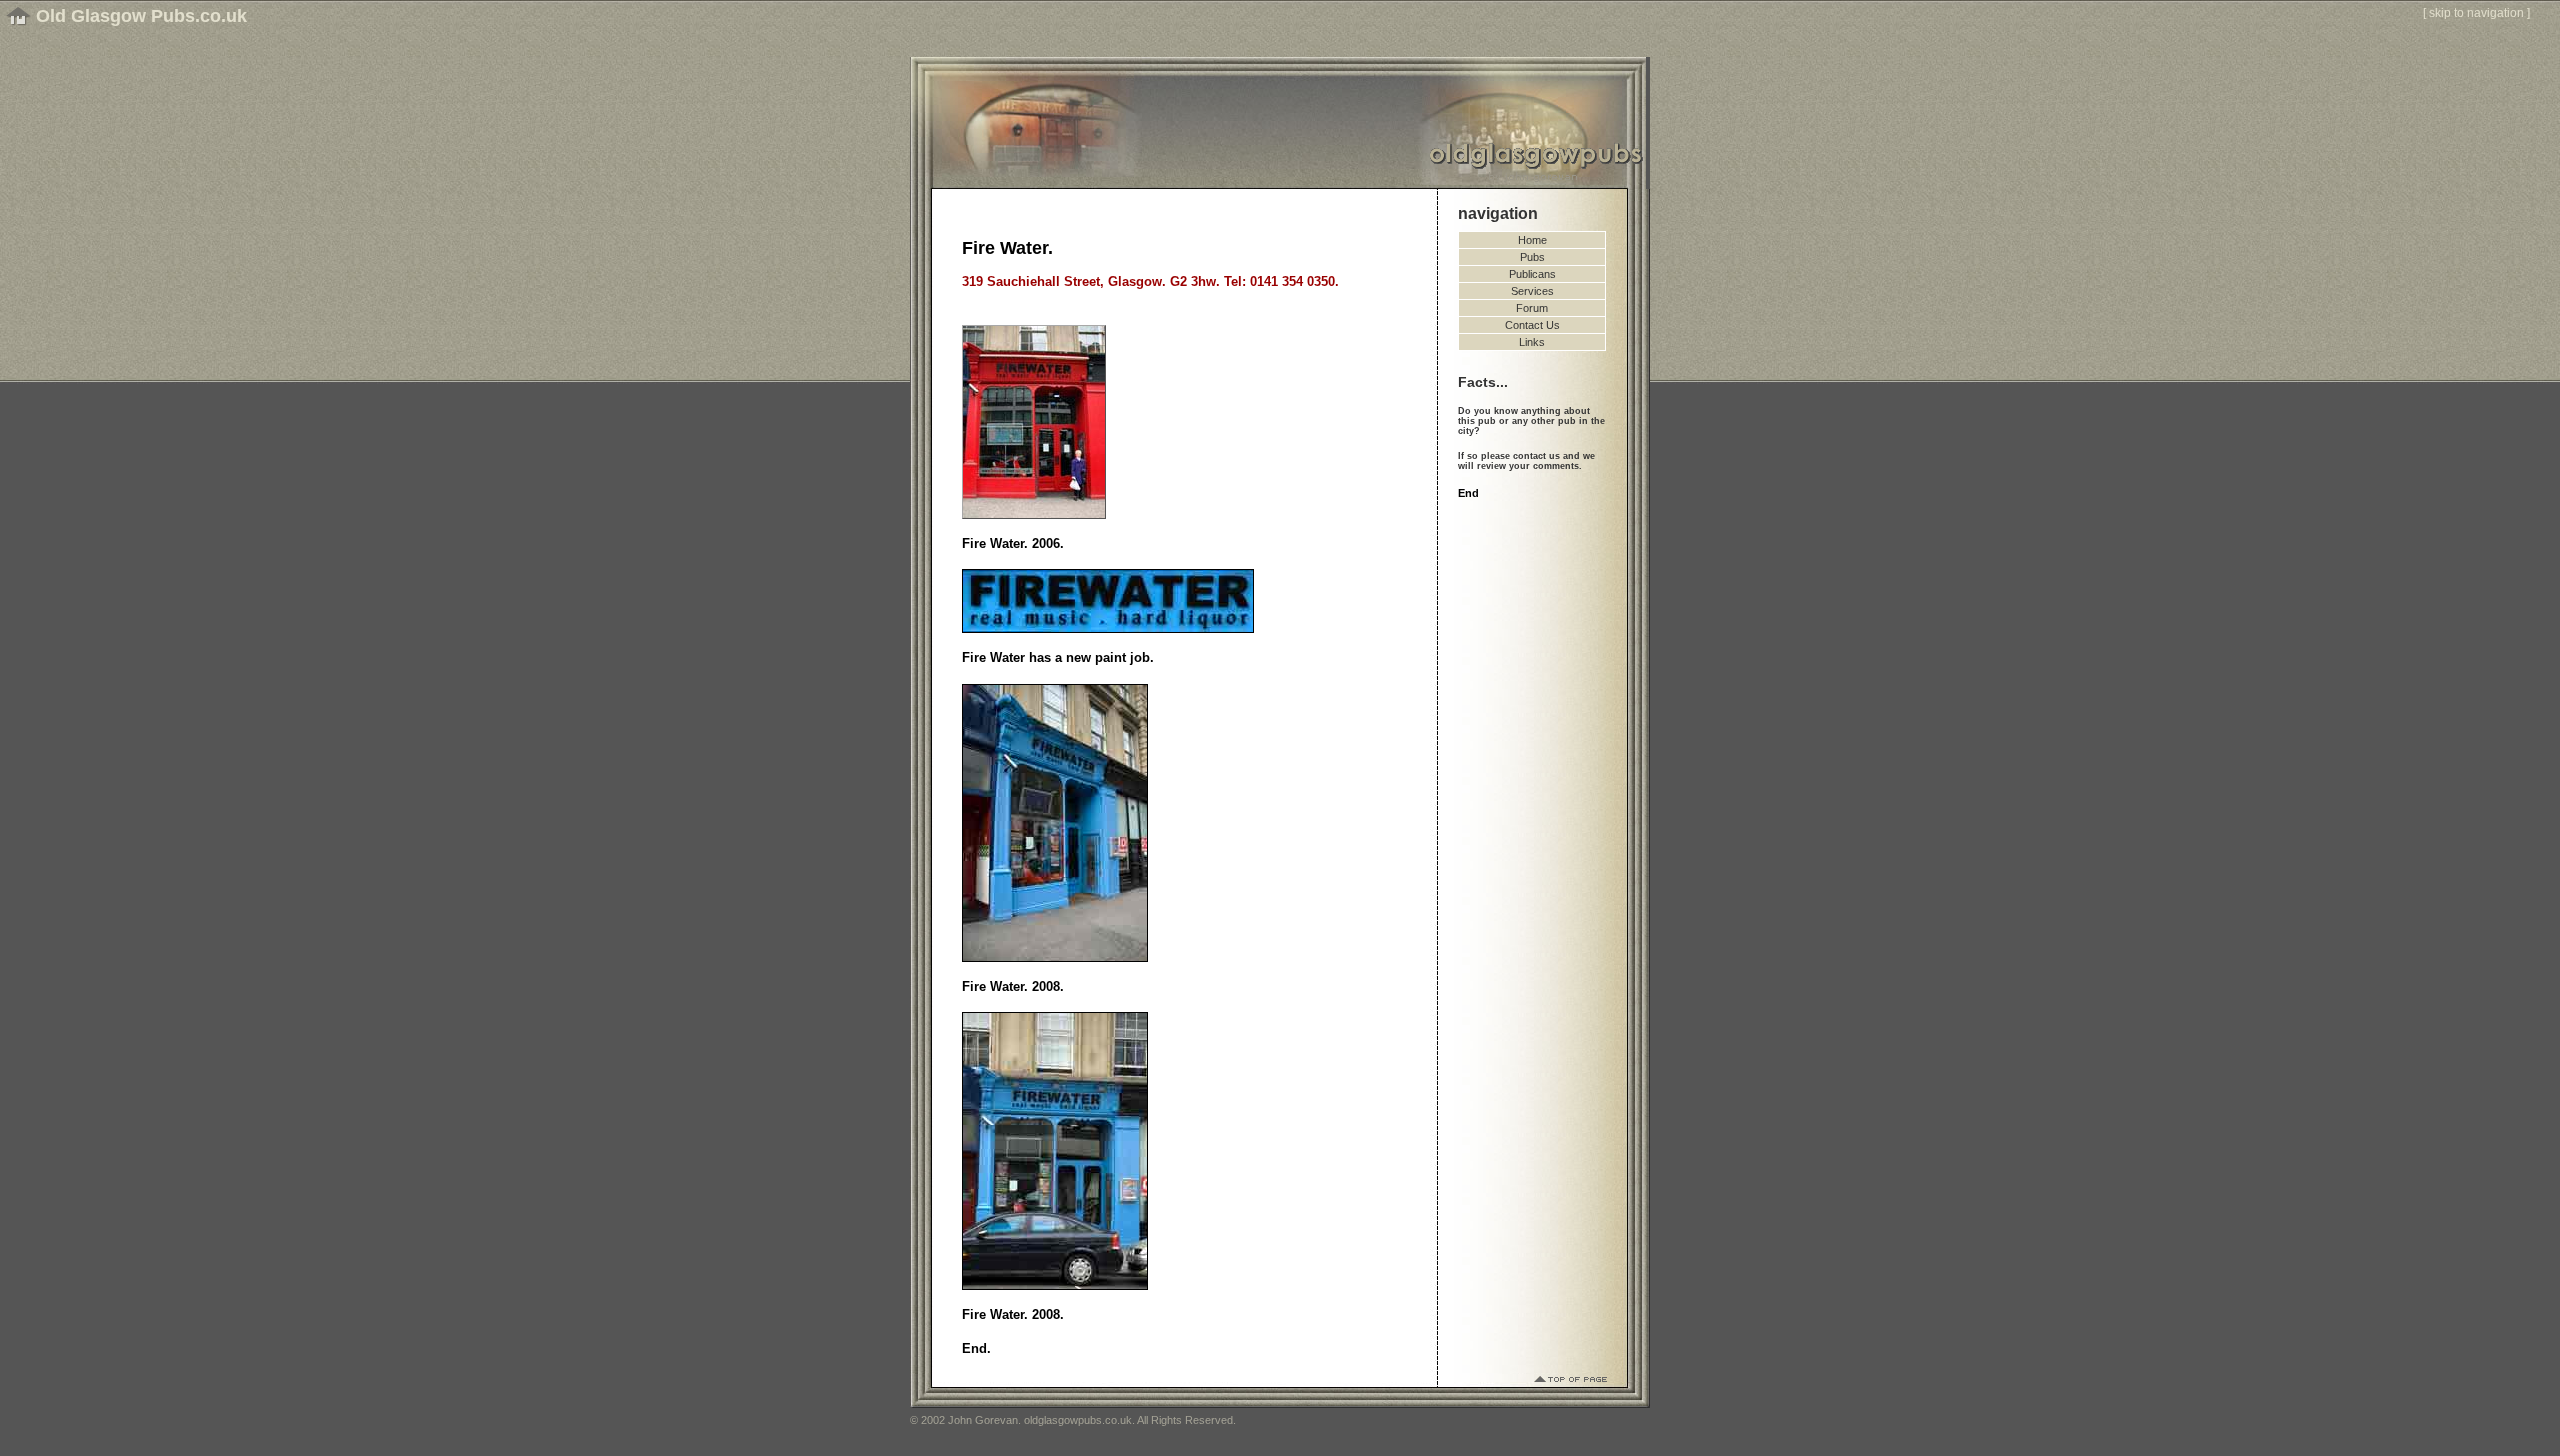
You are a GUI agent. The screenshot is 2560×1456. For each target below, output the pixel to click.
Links (1532, 342)
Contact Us (1532, 325)
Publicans (1532, 274)
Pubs (1532, 257)
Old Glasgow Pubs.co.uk (141, 16)
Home (1532, 240)
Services (1532, 291)
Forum (1532, 308)
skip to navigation (2476, 13)
